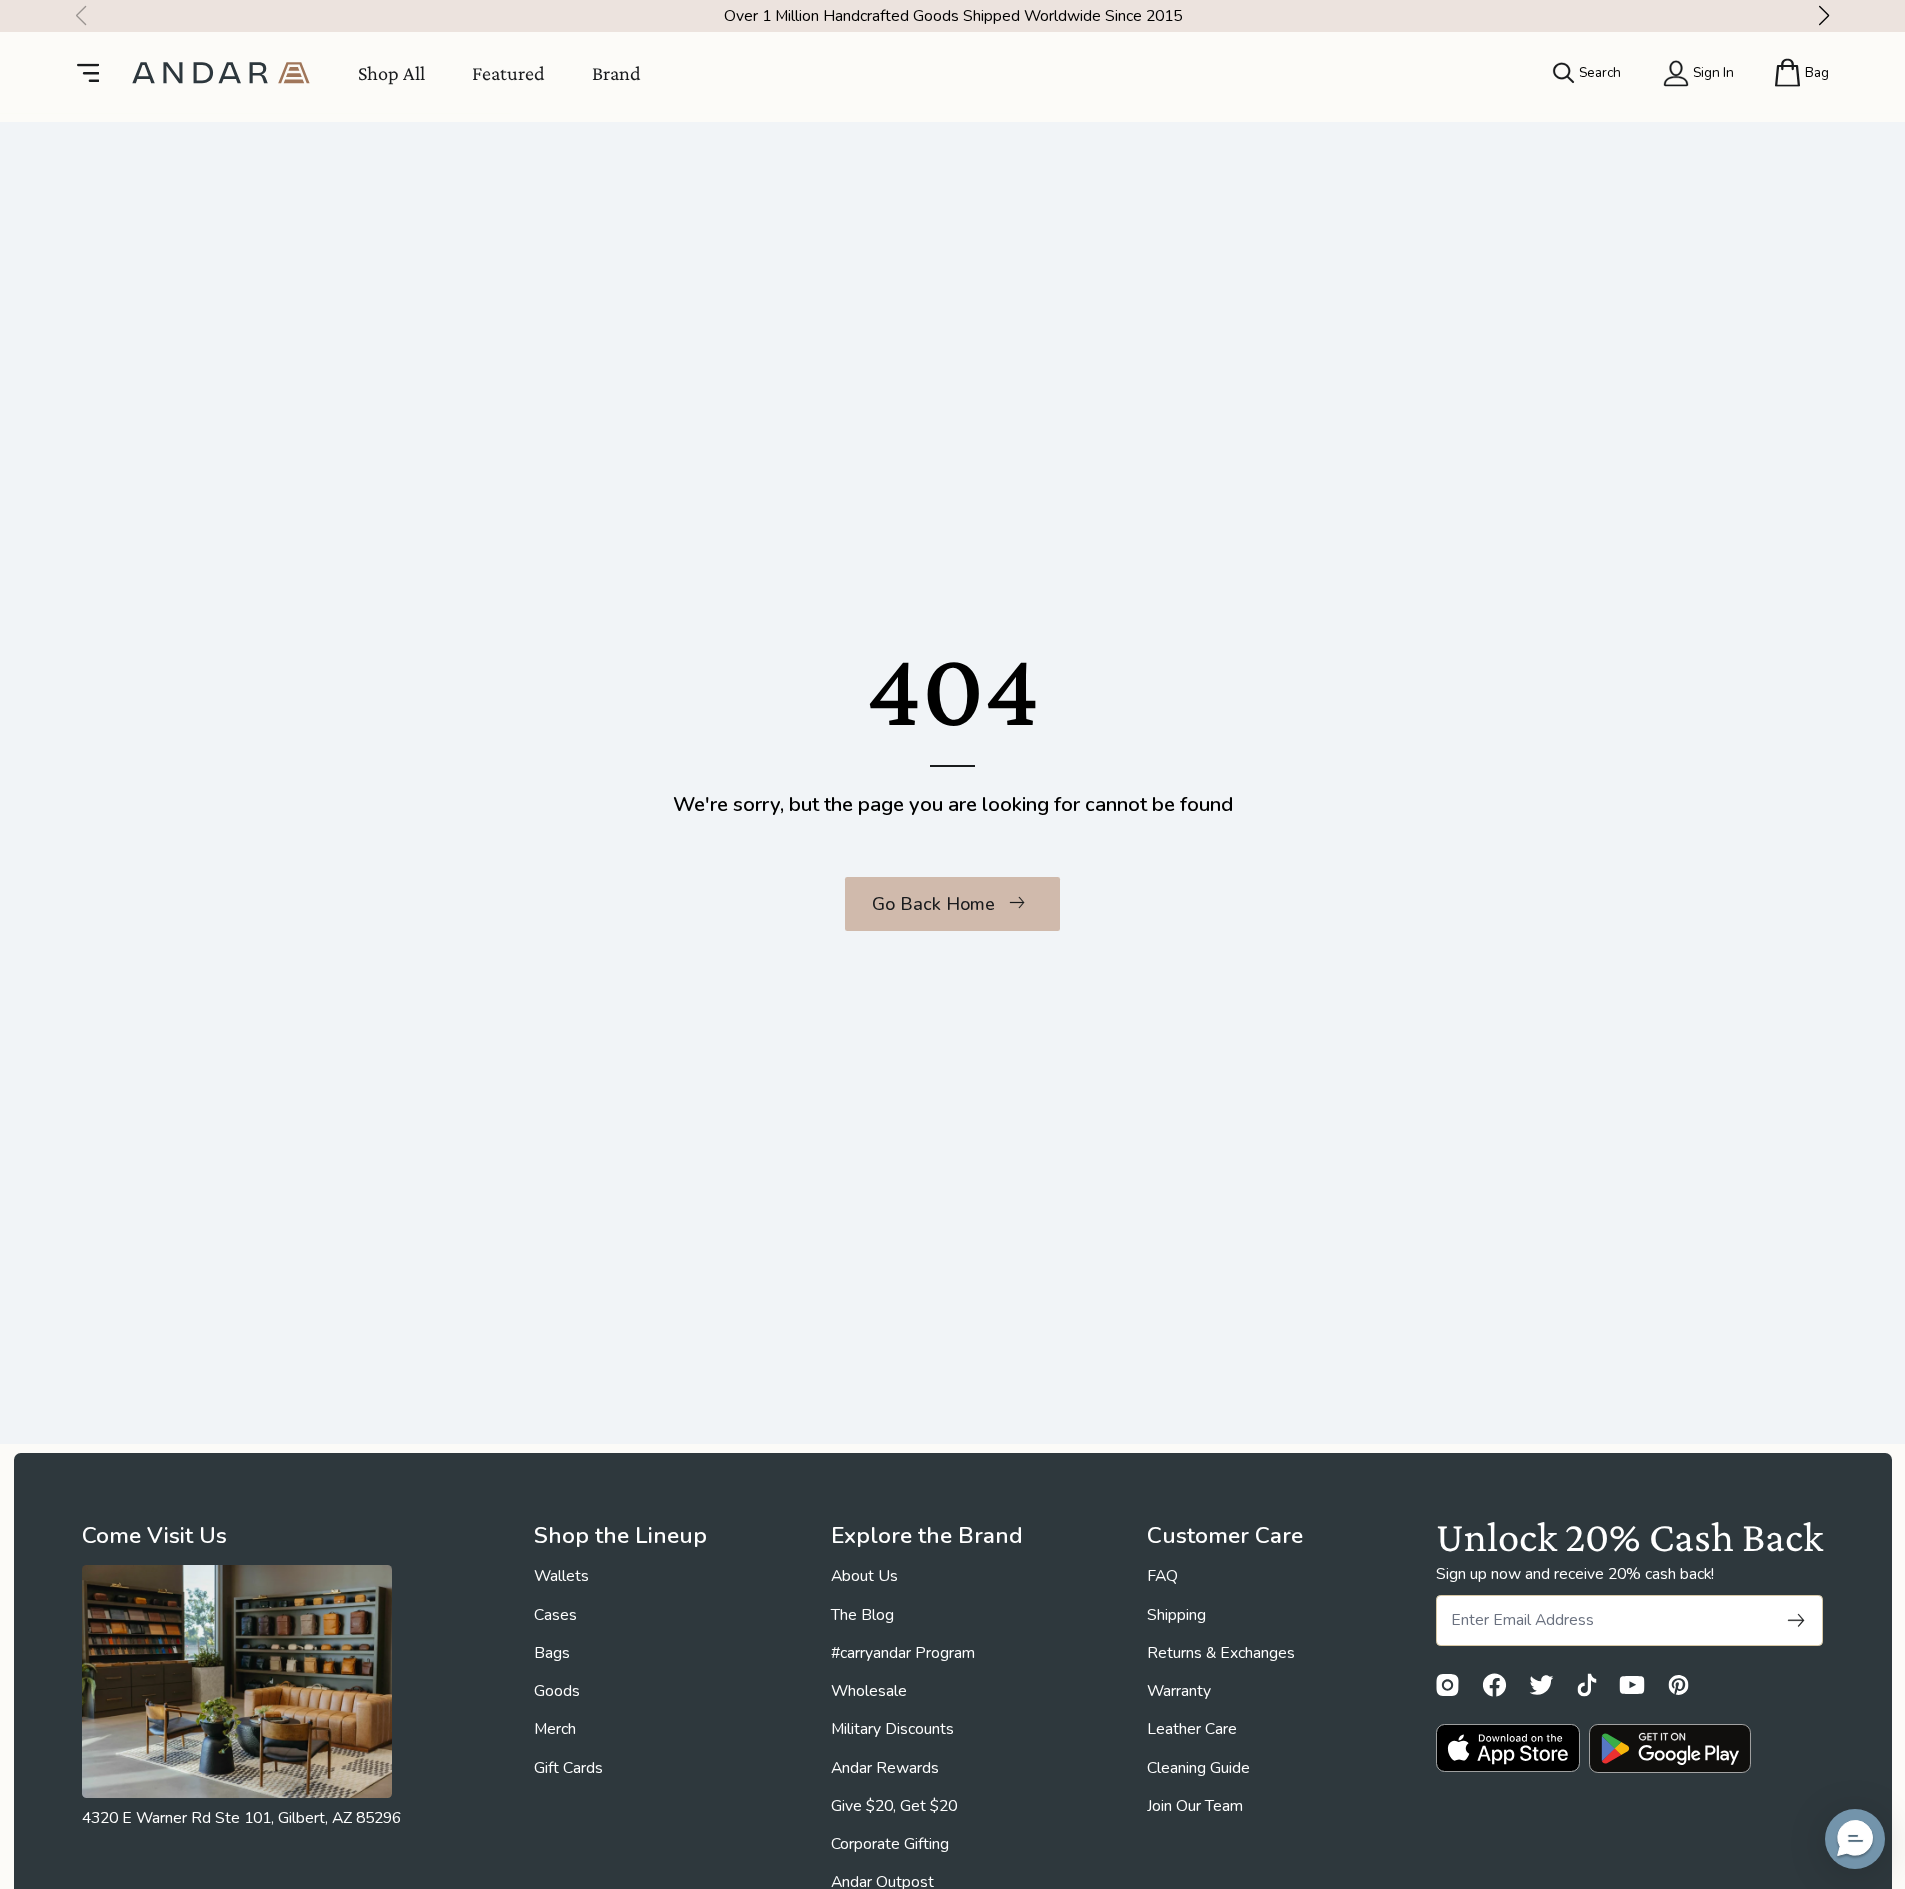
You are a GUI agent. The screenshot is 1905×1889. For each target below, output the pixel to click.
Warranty (1179, 1691)
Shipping (1176, 1615)
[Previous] (75, 16)
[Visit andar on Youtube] (1632, 1685)
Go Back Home (933, 904)
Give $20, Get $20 (894, 1806)
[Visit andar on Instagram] (1447, 1685)
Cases (555, 1615)
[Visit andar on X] (1541, 1685)
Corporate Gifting (890, 1844)
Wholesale (869, 1691)
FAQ (1162, 1576)
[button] (1855, 1839)
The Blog (862, 1615)
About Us (864, 1576)
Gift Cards (568, 1768)
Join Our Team (1195, 1806)
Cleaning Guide (1198, 1768)
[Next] (1829, 16)
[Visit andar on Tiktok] (1587, 1685)
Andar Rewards (885, 1768)
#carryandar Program (903, 1653)
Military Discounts (892, 1729)
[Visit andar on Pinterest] (1678, 1685)
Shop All (391, 72)
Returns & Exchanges (1221, 1653)
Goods (557, 1691)
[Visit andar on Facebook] (1494, 1685)
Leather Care (1192, 1729)
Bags (552, 1653)
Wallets (561, 1576)
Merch (555, 1729)
